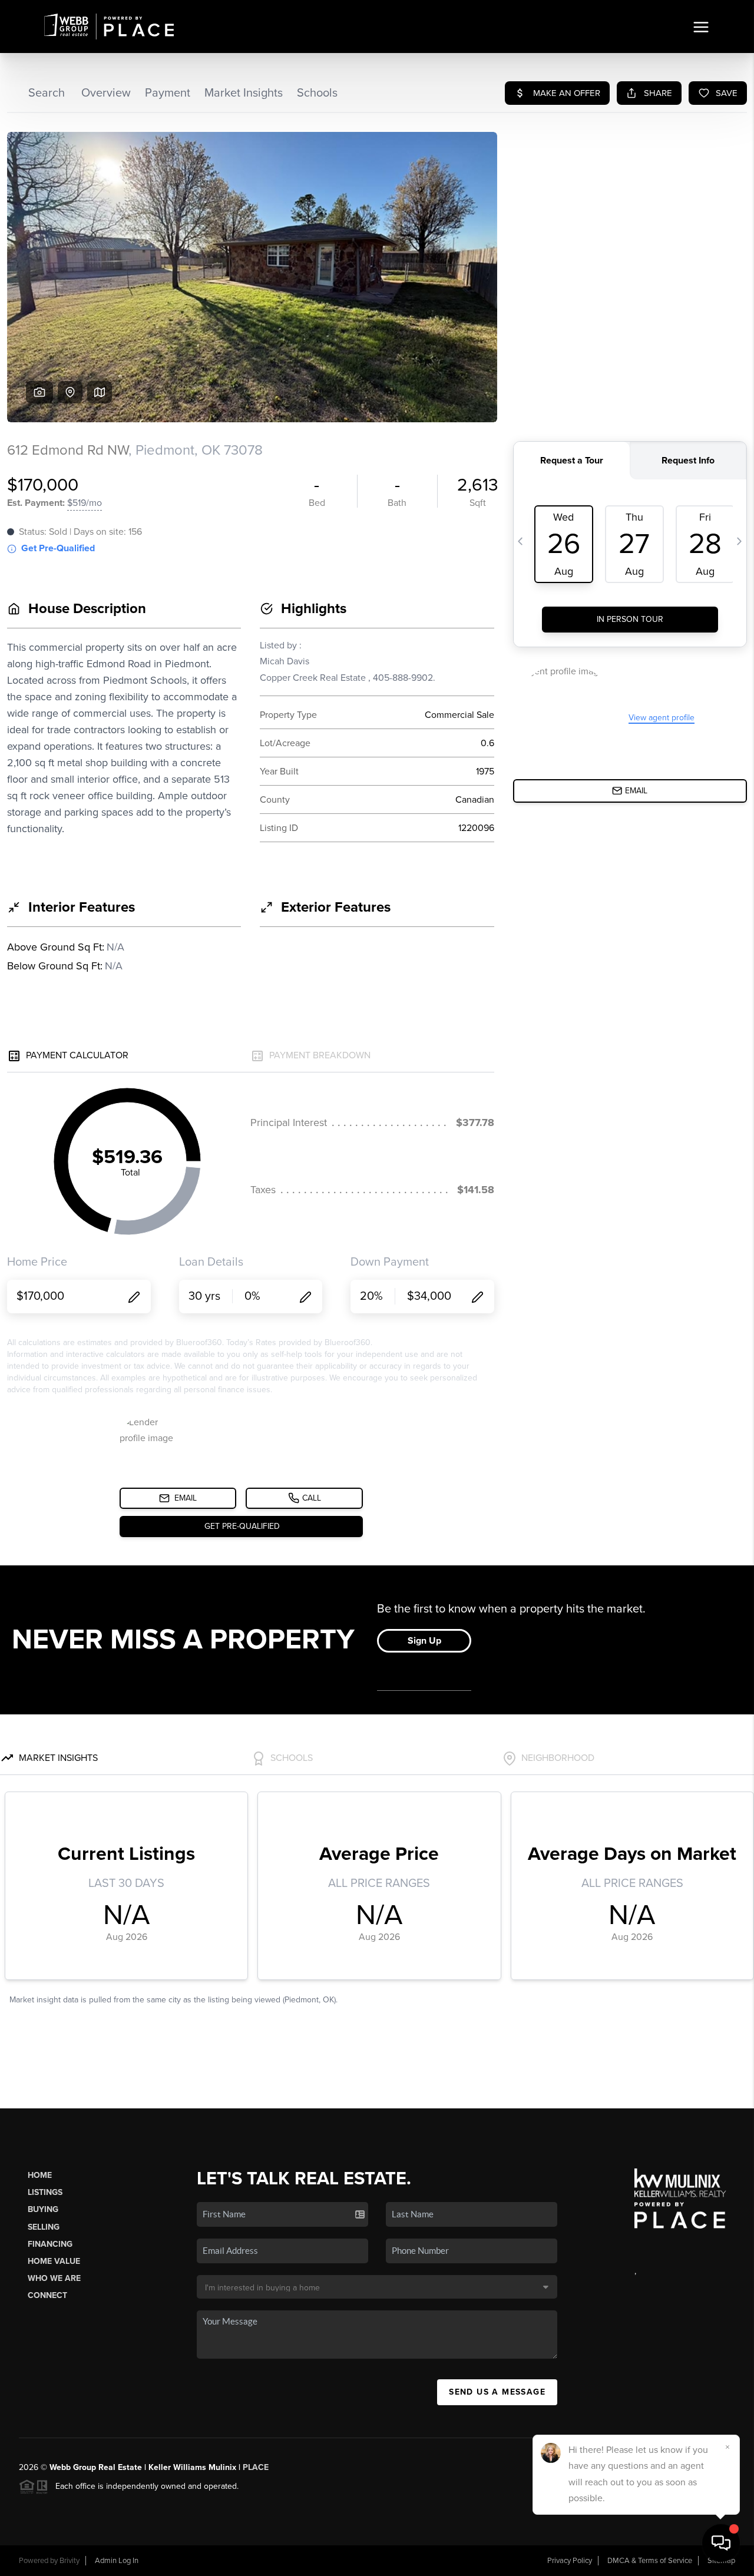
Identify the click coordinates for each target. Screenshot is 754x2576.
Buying (43, 2209)
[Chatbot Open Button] (721, 2543)
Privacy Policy (570, 2561)
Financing (50, 2244)
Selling (44, 2227)
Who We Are (54, 2278)
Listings (45, 2192)
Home (40, 2175)
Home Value (54, 2261)
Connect (47, 2295)
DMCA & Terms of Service (650, 2561)
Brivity (70, 2561)
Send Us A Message (497, 2392)
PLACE (256, 2467)
